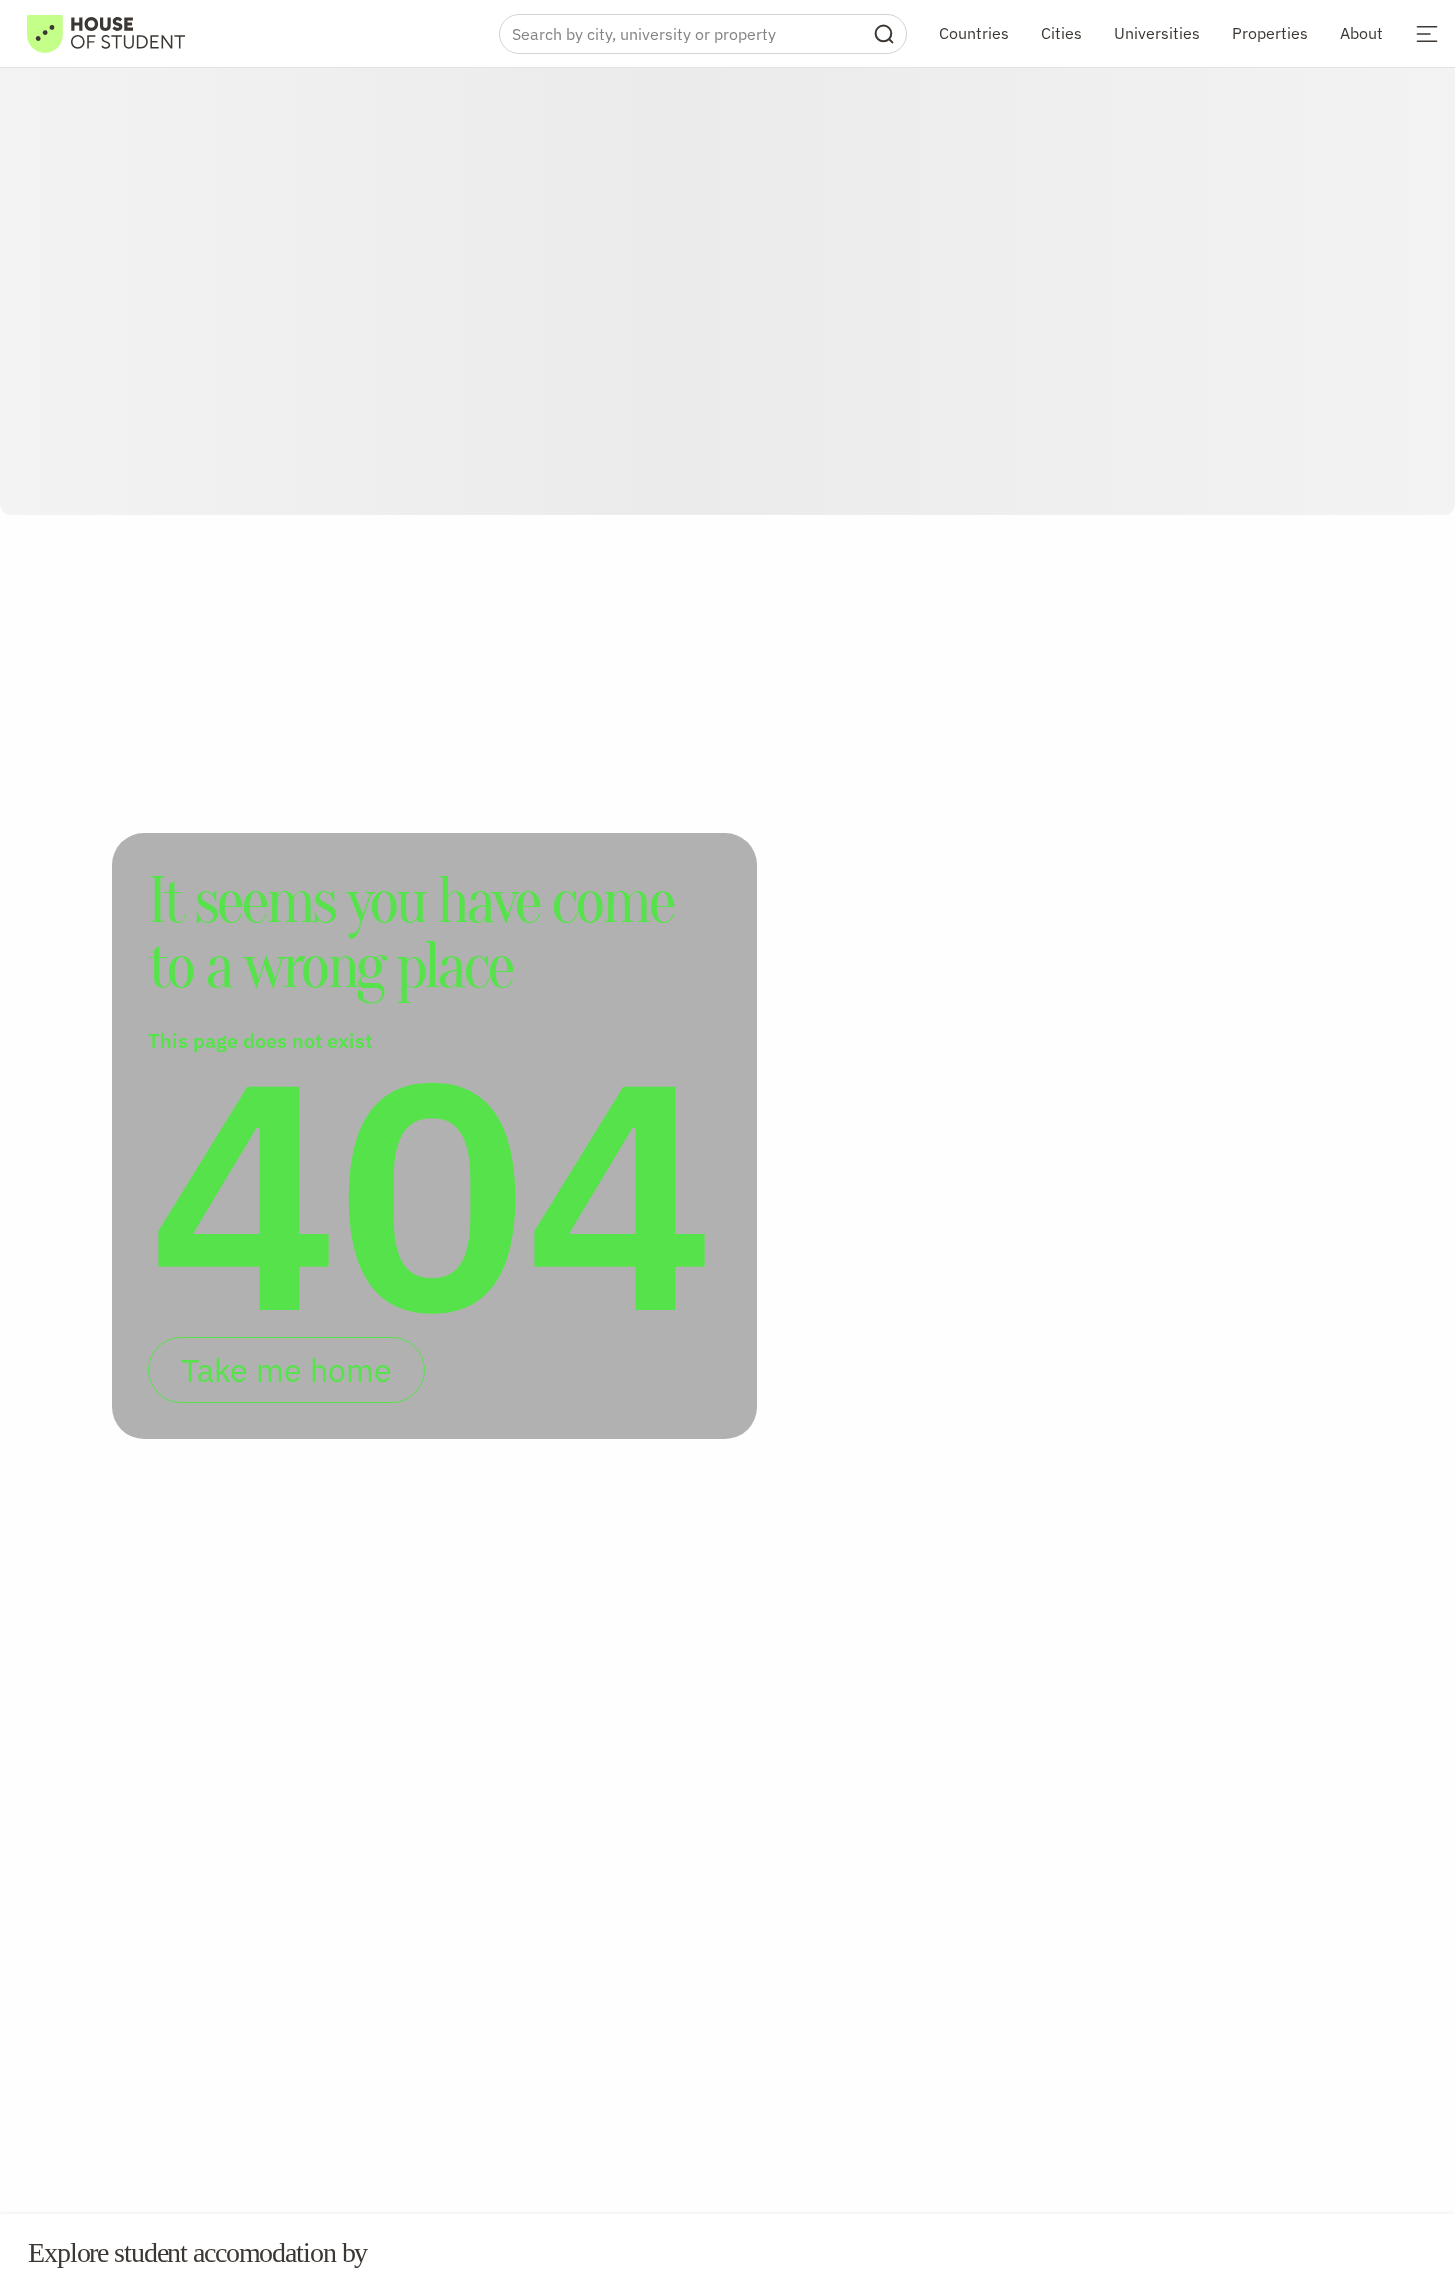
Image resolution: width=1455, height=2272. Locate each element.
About (1361, 33)
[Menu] (1427, 34)
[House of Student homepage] (106, 34)
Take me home (286, 1370)
